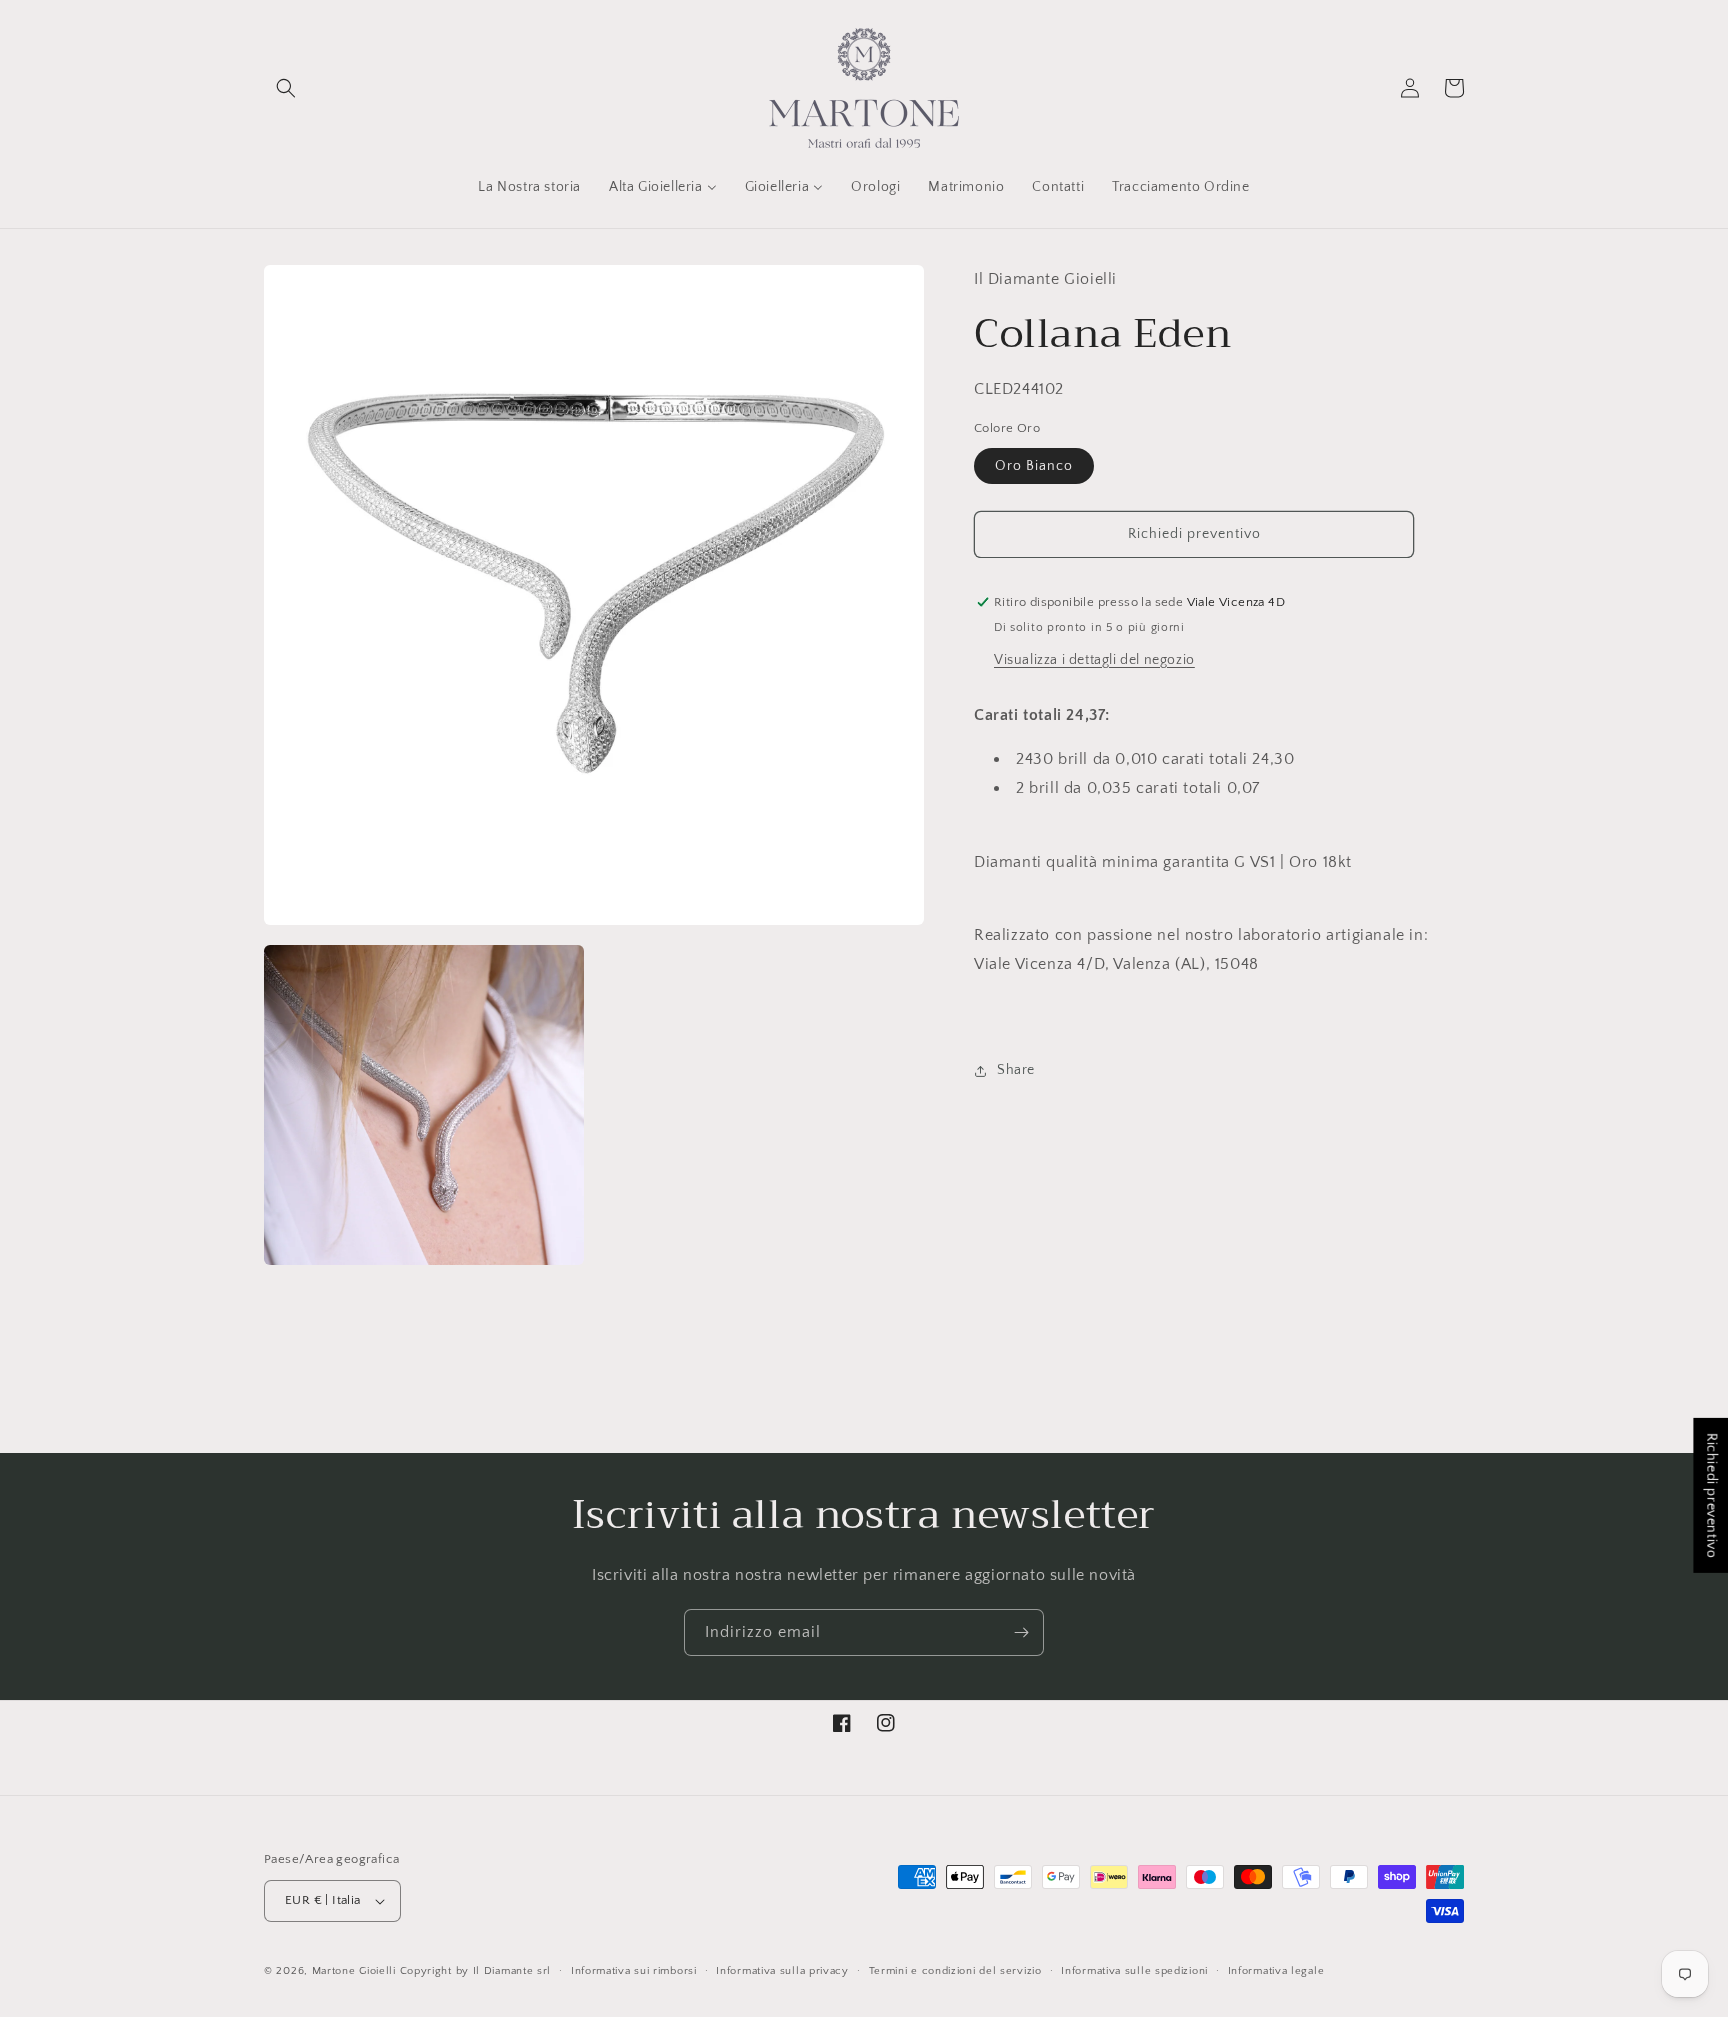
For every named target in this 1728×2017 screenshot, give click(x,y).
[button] (286, 88)
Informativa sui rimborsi (634, 1971)
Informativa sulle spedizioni (1134, 1971)
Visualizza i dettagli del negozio (1094, 660)
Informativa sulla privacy (782, 1971)
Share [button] (1016, 1070)
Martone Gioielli (354, 1971)
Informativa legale (1276, 1971)
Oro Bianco (1034, 466)
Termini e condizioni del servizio (955, 1971)
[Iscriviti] (1021, 1632)
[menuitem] (529, 187)
